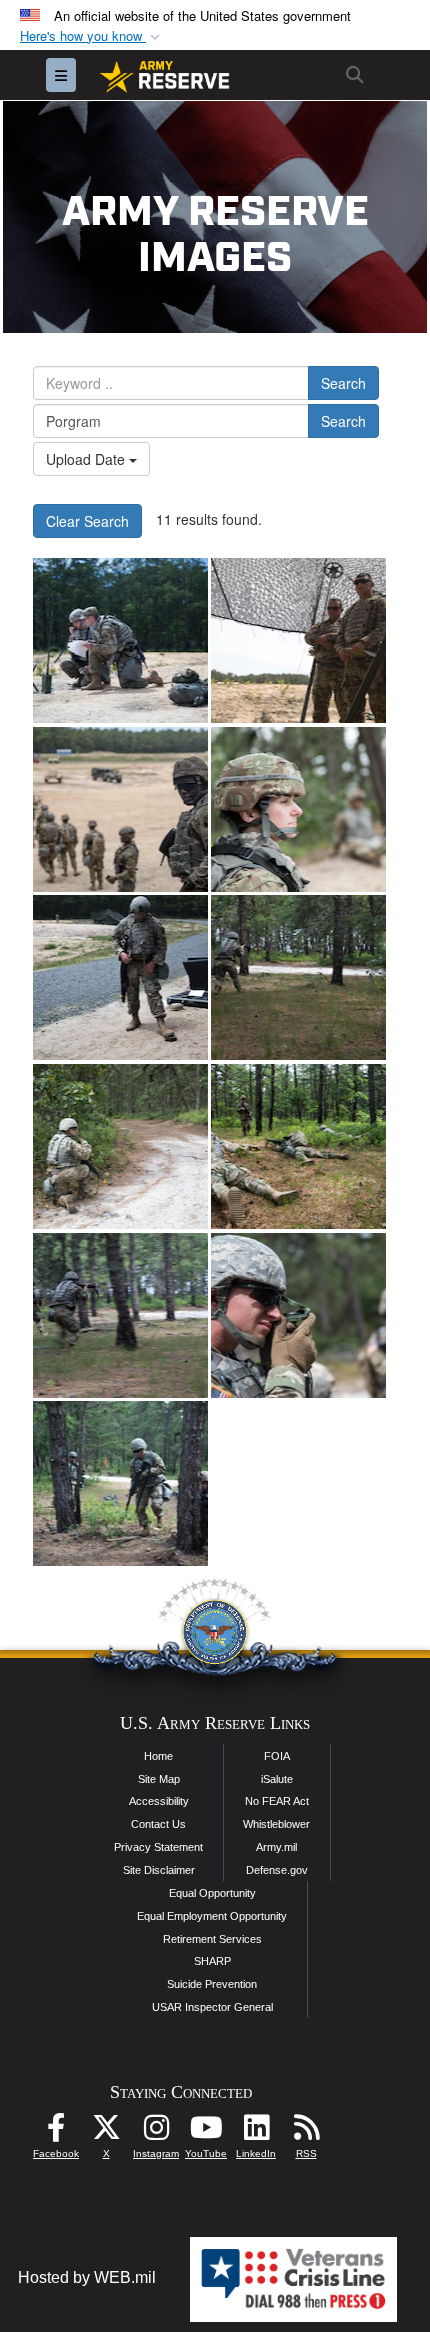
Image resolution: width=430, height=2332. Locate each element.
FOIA (277, 1756)
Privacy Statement (158, 1847)
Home (158, 1756)
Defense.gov (277, 1870)
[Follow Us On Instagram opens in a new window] (156, 2132)
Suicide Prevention (212, 1984)
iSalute (277, 1779)
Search (343, 383)
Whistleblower (276, 1824)
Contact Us (158, 1824)
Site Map (159, 1779)
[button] (92, 36)
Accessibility (159, 1801)
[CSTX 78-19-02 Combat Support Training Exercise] (120, 640)
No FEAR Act (277, 1801)
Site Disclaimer (159, 1870)
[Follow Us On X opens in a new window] (106, 2132)
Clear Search (87, 521)
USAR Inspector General (212, 2007)
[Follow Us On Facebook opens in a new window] (56, 2132)
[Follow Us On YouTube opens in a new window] (206, 2132)
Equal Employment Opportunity (212, 1916)
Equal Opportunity (212, 1893)
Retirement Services (212, 1939)
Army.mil (276, 1847)
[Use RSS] (306, 2132)
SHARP (212, 1961)
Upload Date (87, 459)
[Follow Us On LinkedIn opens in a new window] (256, 2132)
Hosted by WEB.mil (87, 2277)
